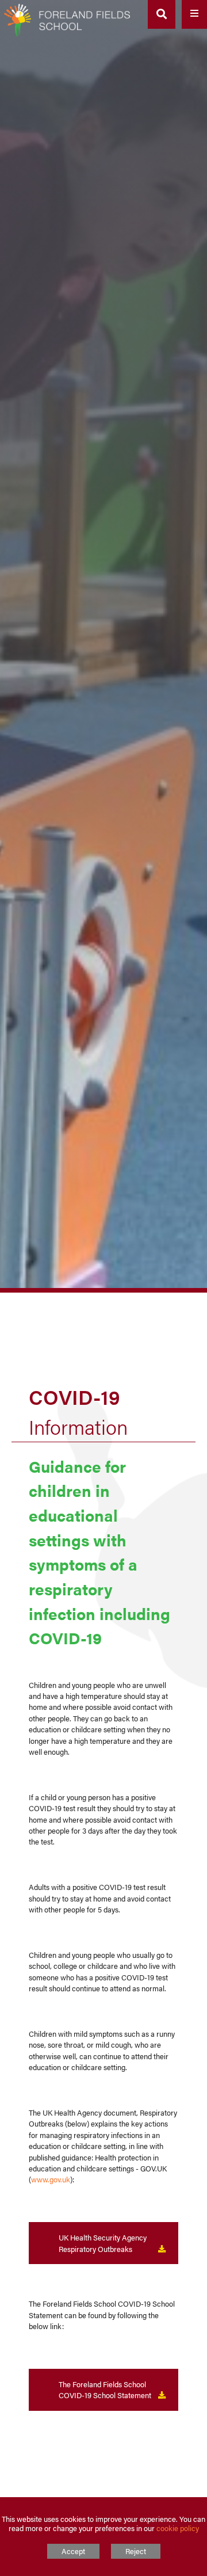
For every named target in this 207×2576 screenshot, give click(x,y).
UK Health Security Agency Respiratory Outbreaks (103, 2243)
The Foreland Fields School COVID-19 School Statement (105, 2390)
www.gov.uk (51, 2179)
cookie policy (178, 2528)
